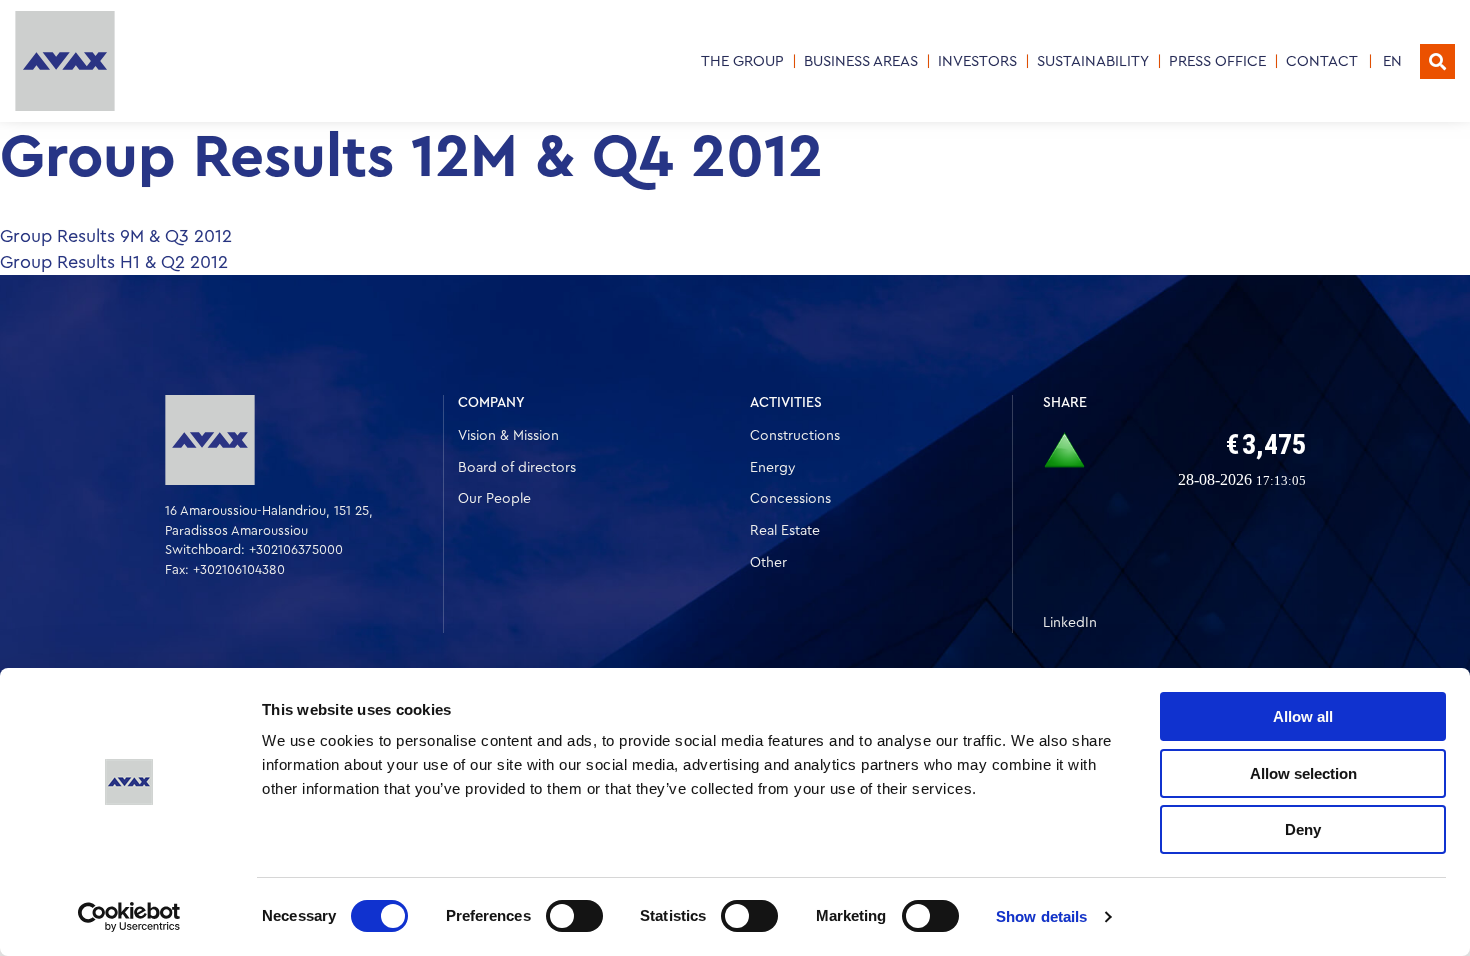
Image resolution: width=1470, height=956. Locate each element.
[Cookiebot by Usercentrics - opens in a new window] (129, 917)
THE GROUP (742, 61)
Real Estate (785, 531)
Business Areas (861, 61)
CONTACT (1322, 61)
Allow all (1303, 716)
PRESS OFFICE (1217, 61)
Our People (494, 499)
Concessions (790, 499)
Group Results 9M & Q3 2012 (116, 236)
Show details (1041, 916)
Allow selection (1303, 773)
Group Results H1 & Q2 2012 (114, 262)
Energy (773, 468)
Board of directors (517, 468)
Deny (1303, 829)
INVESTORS (977, 61)
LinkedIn (1070, 623)
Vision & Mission (508, 436)
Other (768, 563)
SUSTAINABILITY (1093, 61)
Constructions (795, 436)
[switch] (574, 916)
